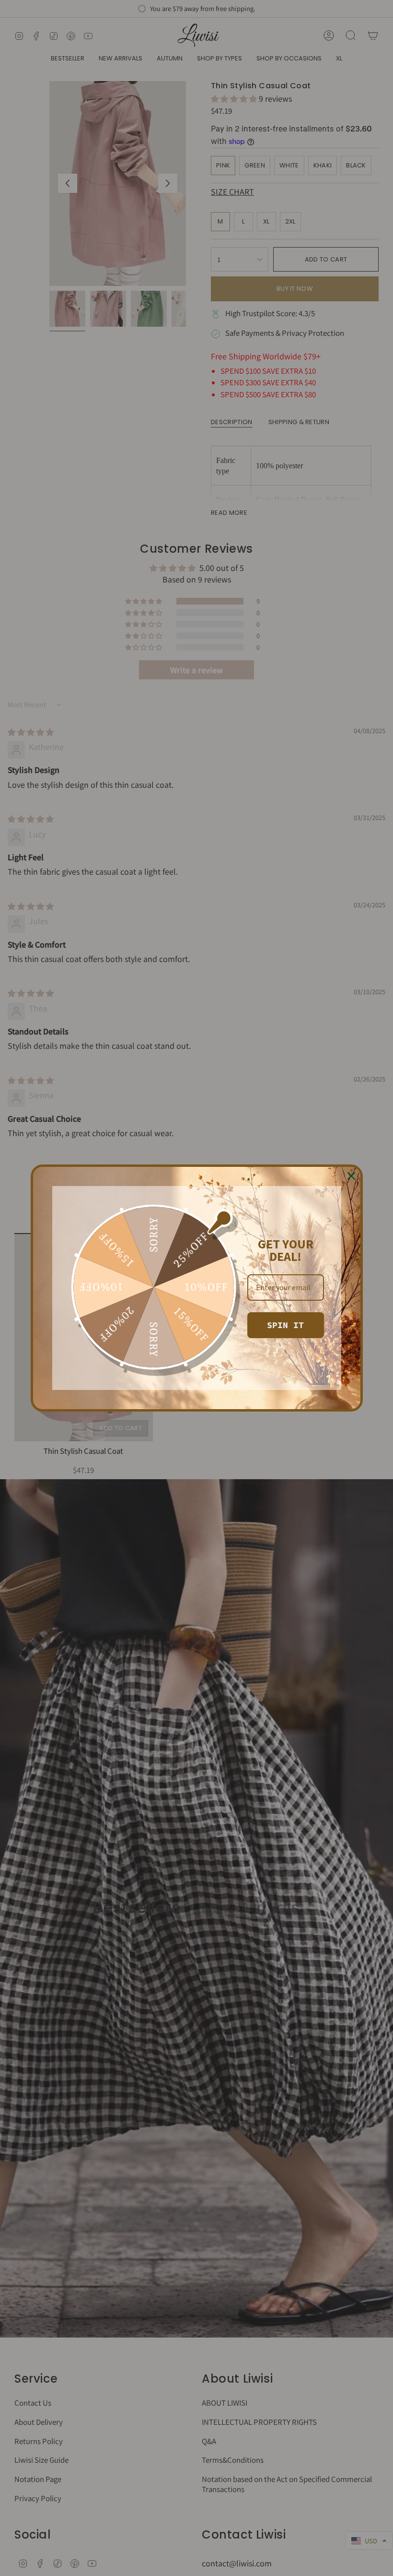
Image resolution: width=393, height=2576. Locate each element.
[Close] (351, 1176)
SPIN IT (285, 1325)
